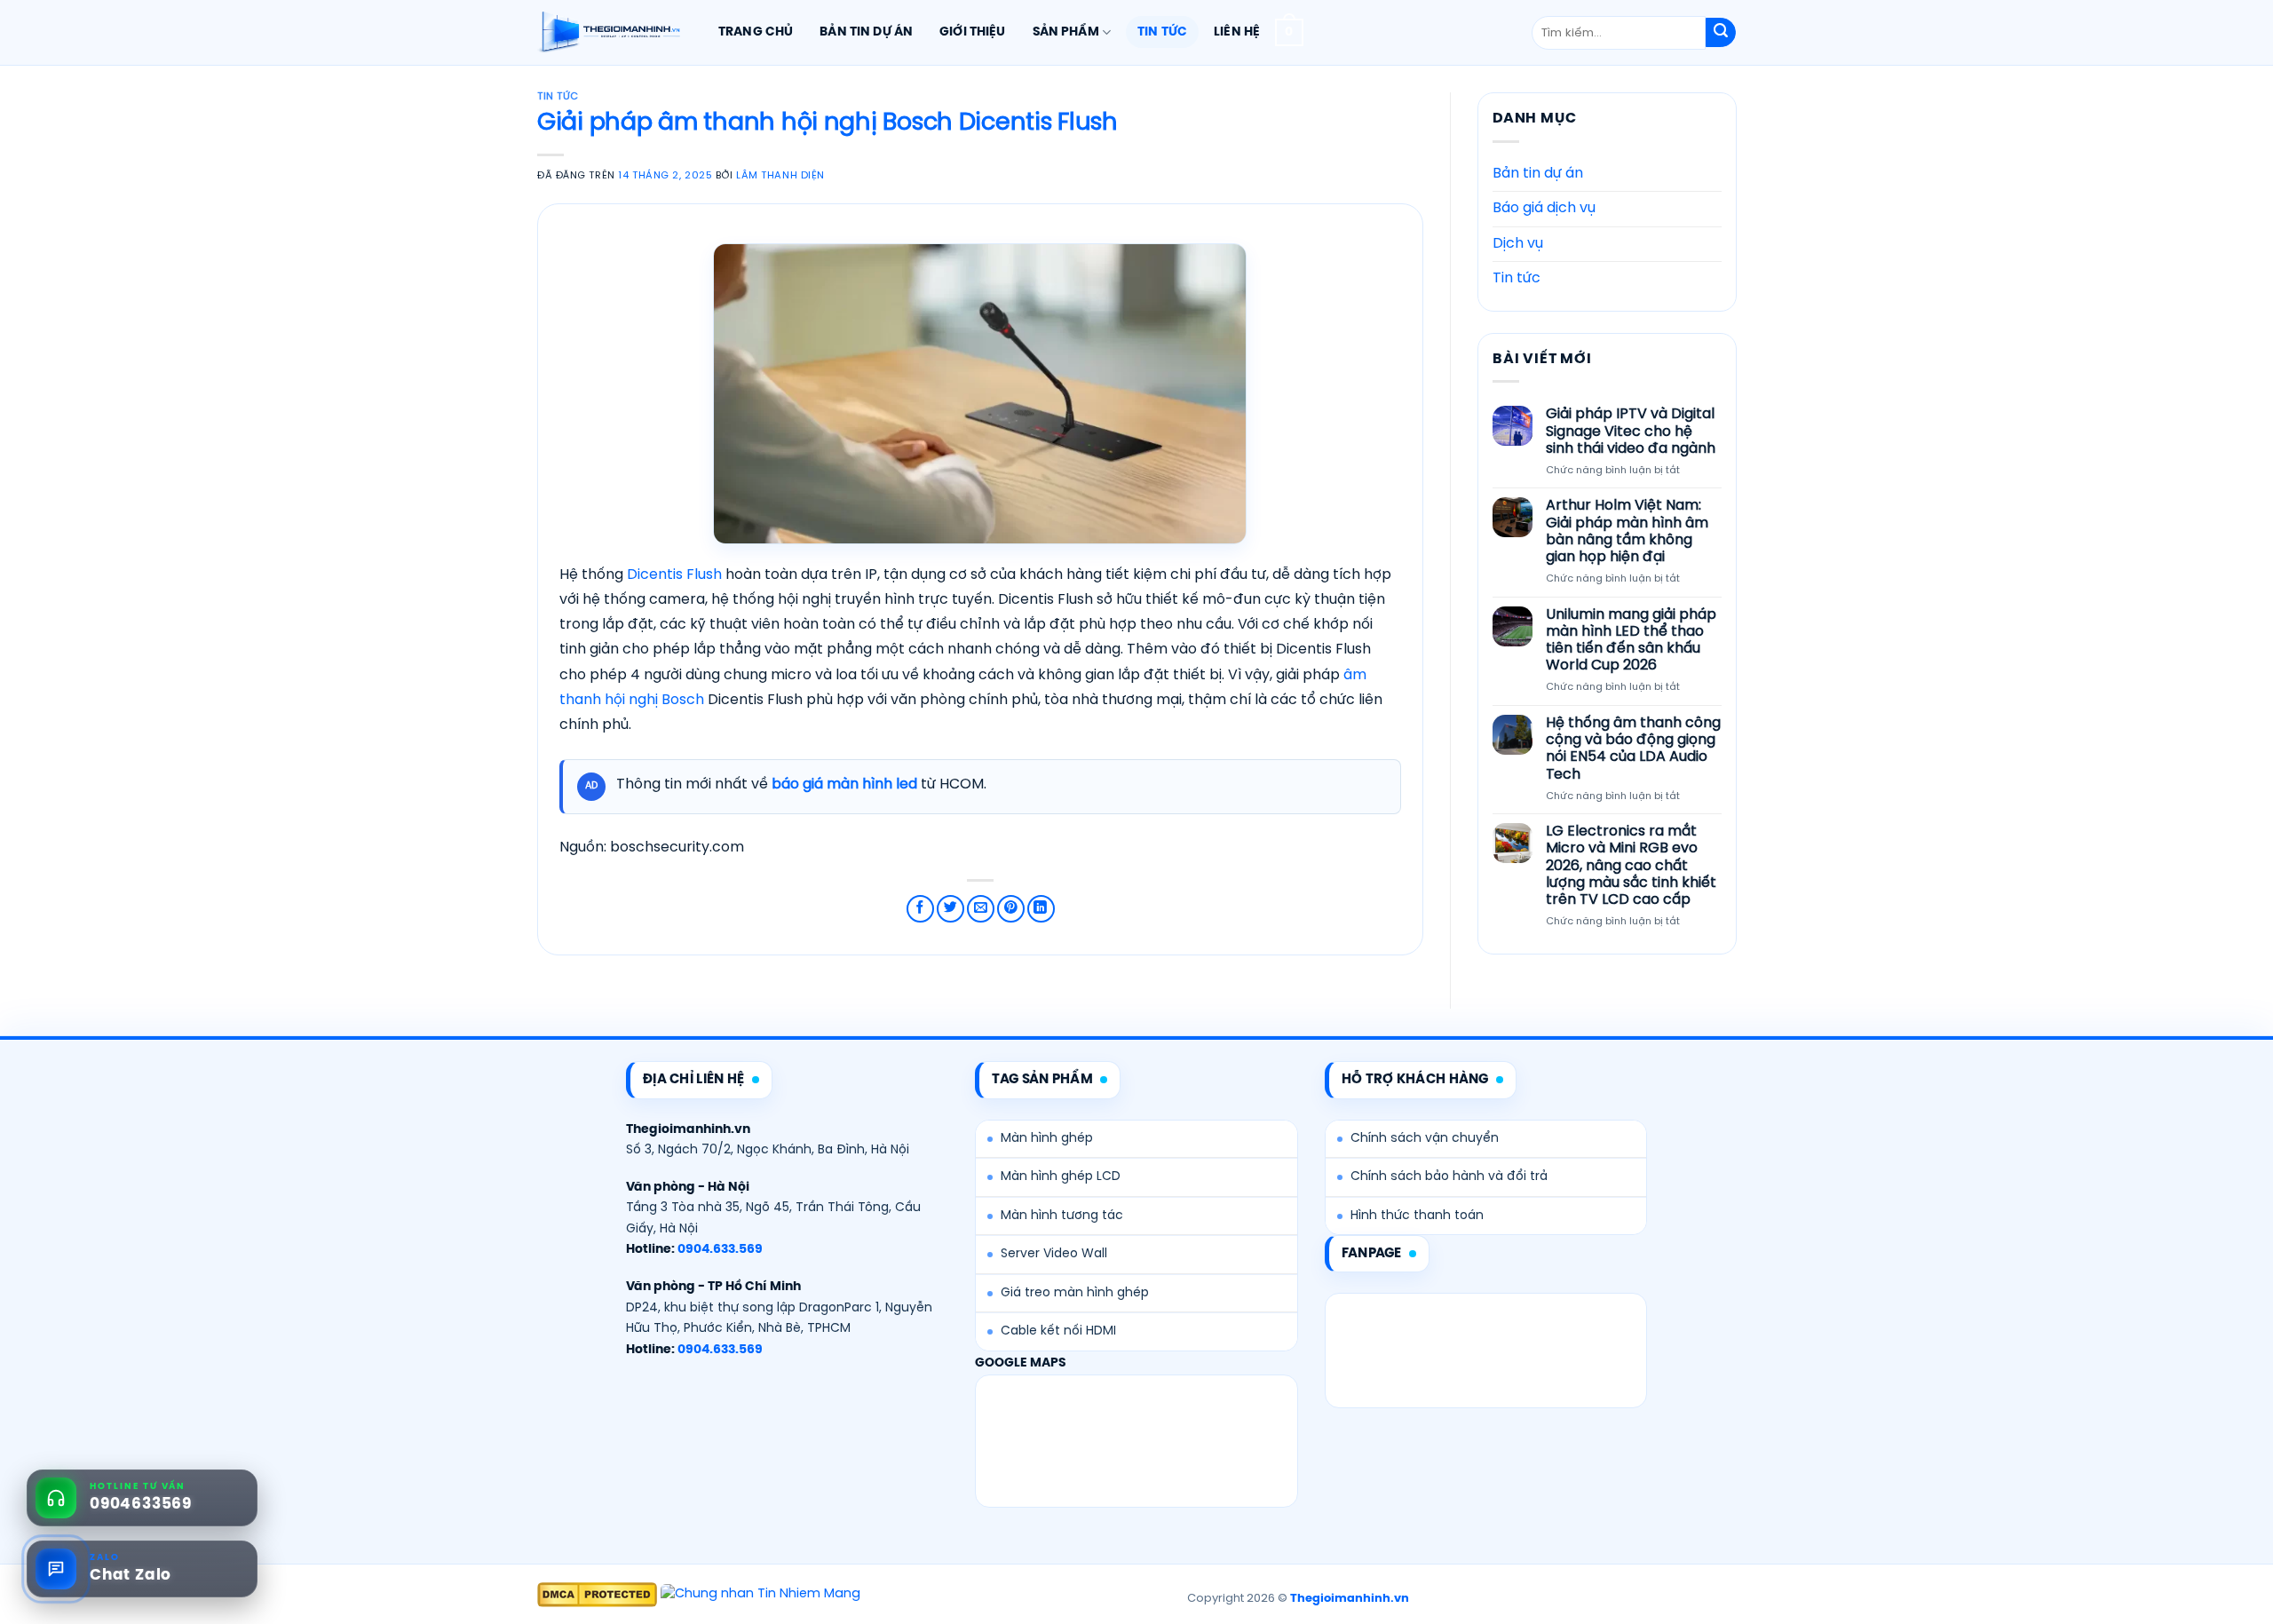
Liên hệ (1237, 32)
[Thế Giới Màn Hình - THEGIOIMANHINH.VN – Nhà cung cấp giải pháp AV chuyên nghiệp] (609, 33)
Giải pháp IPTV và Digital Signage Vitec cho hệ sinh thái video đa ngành (1630, 431)
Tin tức (1162, 32)
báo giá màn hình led (844, 784)
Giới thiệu (972, 32)
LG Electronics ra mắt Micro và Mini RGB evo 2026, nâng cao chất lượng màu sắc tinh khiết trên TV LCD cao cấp (1630, 866)
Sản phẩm (1066, 32)
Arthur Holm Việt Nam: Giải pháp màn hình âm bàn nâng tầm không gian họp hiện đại (1626, 531)
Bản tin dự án (866, 32)
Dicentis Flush (674, 575)
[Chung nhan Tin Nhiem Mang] (760, 1595)
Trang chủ (756, 32)
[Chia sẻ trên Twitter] (950, 909)
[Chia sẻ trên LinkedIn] (1041, 909)
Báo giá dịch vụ (1544, 208)
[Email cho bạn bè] (981, 909)
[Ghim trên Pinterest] (1011, 909)
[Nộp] (1721, 33)
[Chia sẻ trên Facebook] (920, 909)
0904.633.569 (720, 1250)
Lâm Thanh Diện (780, 176)
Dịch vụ (1518, 244)
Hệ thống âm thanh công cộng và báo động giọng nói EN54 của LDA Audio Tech (1632, 749)
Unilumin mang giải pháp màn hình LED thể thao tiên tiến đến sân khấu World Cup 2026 (1630, 641)
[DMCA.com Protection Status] (597, 1595)
